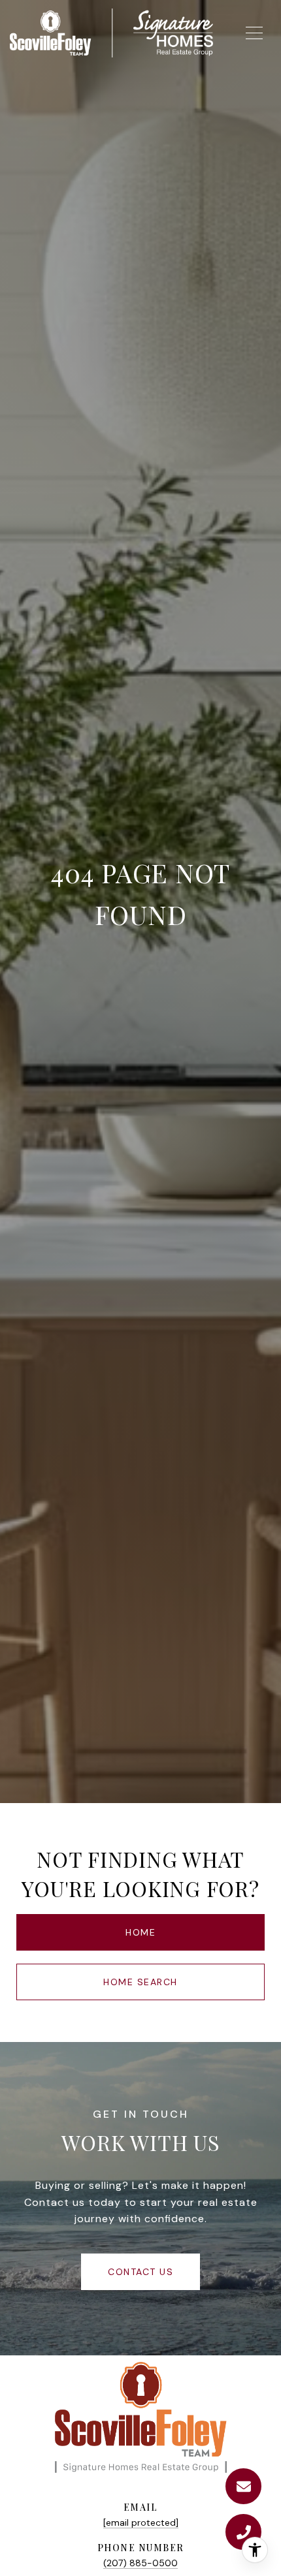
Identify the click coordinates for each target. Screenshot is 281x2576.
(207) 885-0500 (140, 2563)
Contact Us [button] (140, 2272)
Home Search (140, 1982)
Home (140, 1932)
